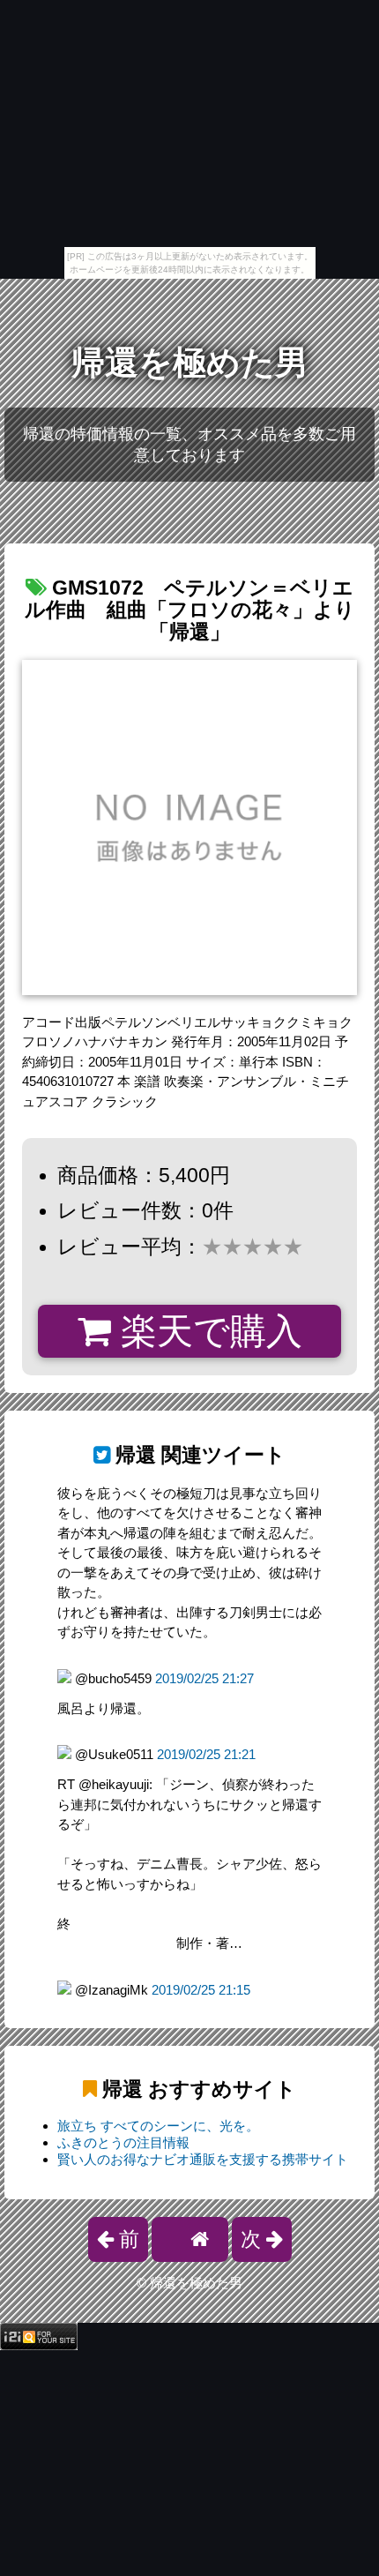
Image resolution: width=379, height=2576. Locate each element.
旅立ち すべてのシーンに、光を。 (158, 2126)
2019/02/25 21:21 (206, 1754)
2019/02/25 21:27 (204, 1678)
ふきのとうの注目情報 (123, 2142)
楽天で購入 (207, 1331)
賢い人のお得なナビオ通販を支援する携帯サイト (203, 2159)
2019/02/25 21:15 (201, 1990)
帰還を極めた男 (190, 363)
